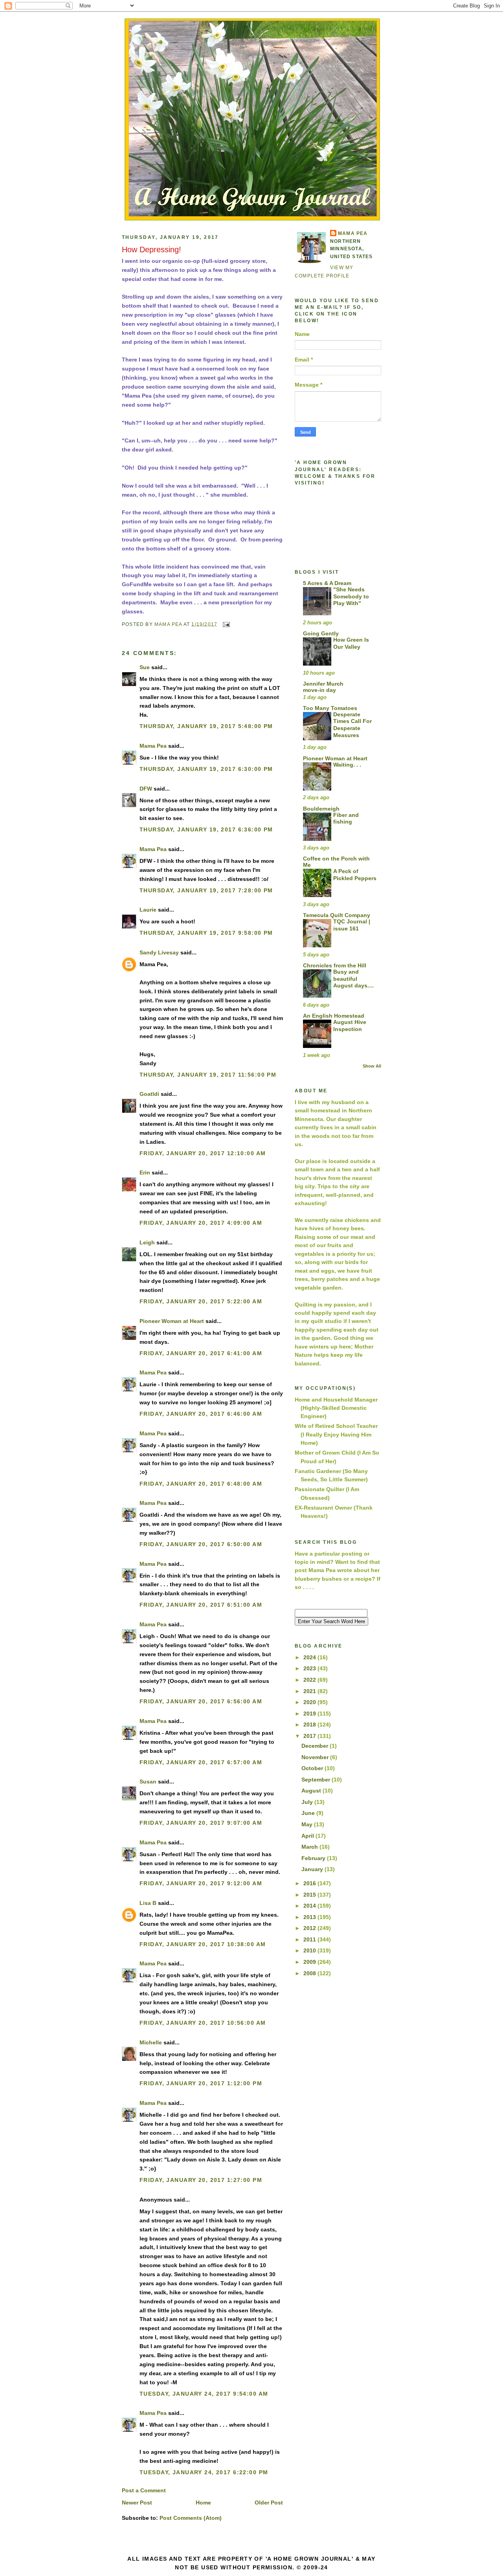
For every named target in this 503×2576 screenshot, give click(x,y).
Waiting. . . (347, 765)
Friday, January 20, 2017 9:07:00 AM (201, 1823)
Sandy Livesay (159, 952)
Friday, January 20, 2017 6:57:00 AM (201, 1762)
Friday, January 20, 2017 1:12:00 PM (201, 2083)
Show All (372, 1066)
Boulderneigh (321, 809)
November (316, 1757)
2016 (310, 1883)
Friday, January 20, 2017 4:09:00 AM (201, 1223)
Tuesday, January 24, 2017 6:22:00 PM (204, 2472)
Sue (145, 667)
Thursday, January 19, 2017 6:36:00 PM (206, 829)
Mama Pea (153, 746)
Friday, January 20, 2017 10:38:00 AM (203, 1944)
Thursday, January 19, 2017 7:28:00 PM (206, 890)
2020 (310, 1702)
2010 (310, 1950)
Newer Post (137, 2503)
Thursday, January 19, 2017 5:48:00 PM (206, 726)
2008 (310, 1973)
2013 (310, 1917)
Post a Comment (144, 2490)
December (316, 1746)
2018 (310, 1725)
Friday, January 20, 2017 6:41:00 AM (201, 1353)
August (312, 1791)
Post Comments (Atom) (191, 2518)
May (308, 1824)
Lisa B (148, 1903)
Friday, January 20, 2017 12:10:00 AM (203, 1153)
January (313, 1869)
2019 (310, 1714)
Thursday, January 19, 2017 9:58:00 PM (206, 933)
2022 (310, 1680)
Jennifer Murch (323, 684)
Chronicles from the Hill (335, 965)
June (309, 1813)
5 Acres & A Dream (327, 583)
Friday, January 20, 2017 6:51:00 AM (201, 1605)
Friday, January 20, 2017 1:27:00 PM (201, 2180)
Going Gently (321, 633)
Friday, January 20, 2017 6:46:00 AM (201, 1414)
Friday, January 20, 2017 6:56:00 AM (201, 1701)
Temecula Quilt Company (337, 915)
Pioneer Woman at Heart (172, 1321)
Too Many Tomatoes (330, 708)
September (317, 1780)
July (308, 1802)
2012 (310, 1928)
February (314, 1858)
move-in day (319, 690)
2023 (310, 1668)
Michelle (151, 2042)
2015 (310, 1895)
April (308, 1836)
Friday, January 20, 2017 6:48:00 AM (201, 1484)
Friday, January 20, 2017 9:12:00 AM (201, 1883)
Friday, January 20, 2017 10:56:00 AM (203, 2023)
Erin (145, 1172)
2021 (310, 1691)
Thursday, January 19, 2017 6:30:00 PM (206, 769)
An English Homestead (334, 1016)
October (313, 1768)
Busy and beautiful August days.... (353, 979)
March (310, 1847)
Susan (148, 1782)
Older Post (269, 2503)
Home (203, 2503)
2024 (310, 1657)
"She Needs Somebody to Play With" (351, 596)
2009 (310, 1962)
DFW (146, 789)
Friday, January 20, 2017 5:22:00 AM (201, 1301)
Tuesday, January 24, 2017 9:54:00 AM (204, 2394)
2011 (310, 1939)
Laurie (148, 910)
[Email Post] (226, 624)
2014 (310, 1906)
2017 (310, 1736)
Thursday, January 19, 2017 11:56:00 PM (208, 1075)
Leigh (147, 1242)
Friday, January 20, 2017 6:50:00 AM (201, 1544)
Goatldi (149, 1094)
